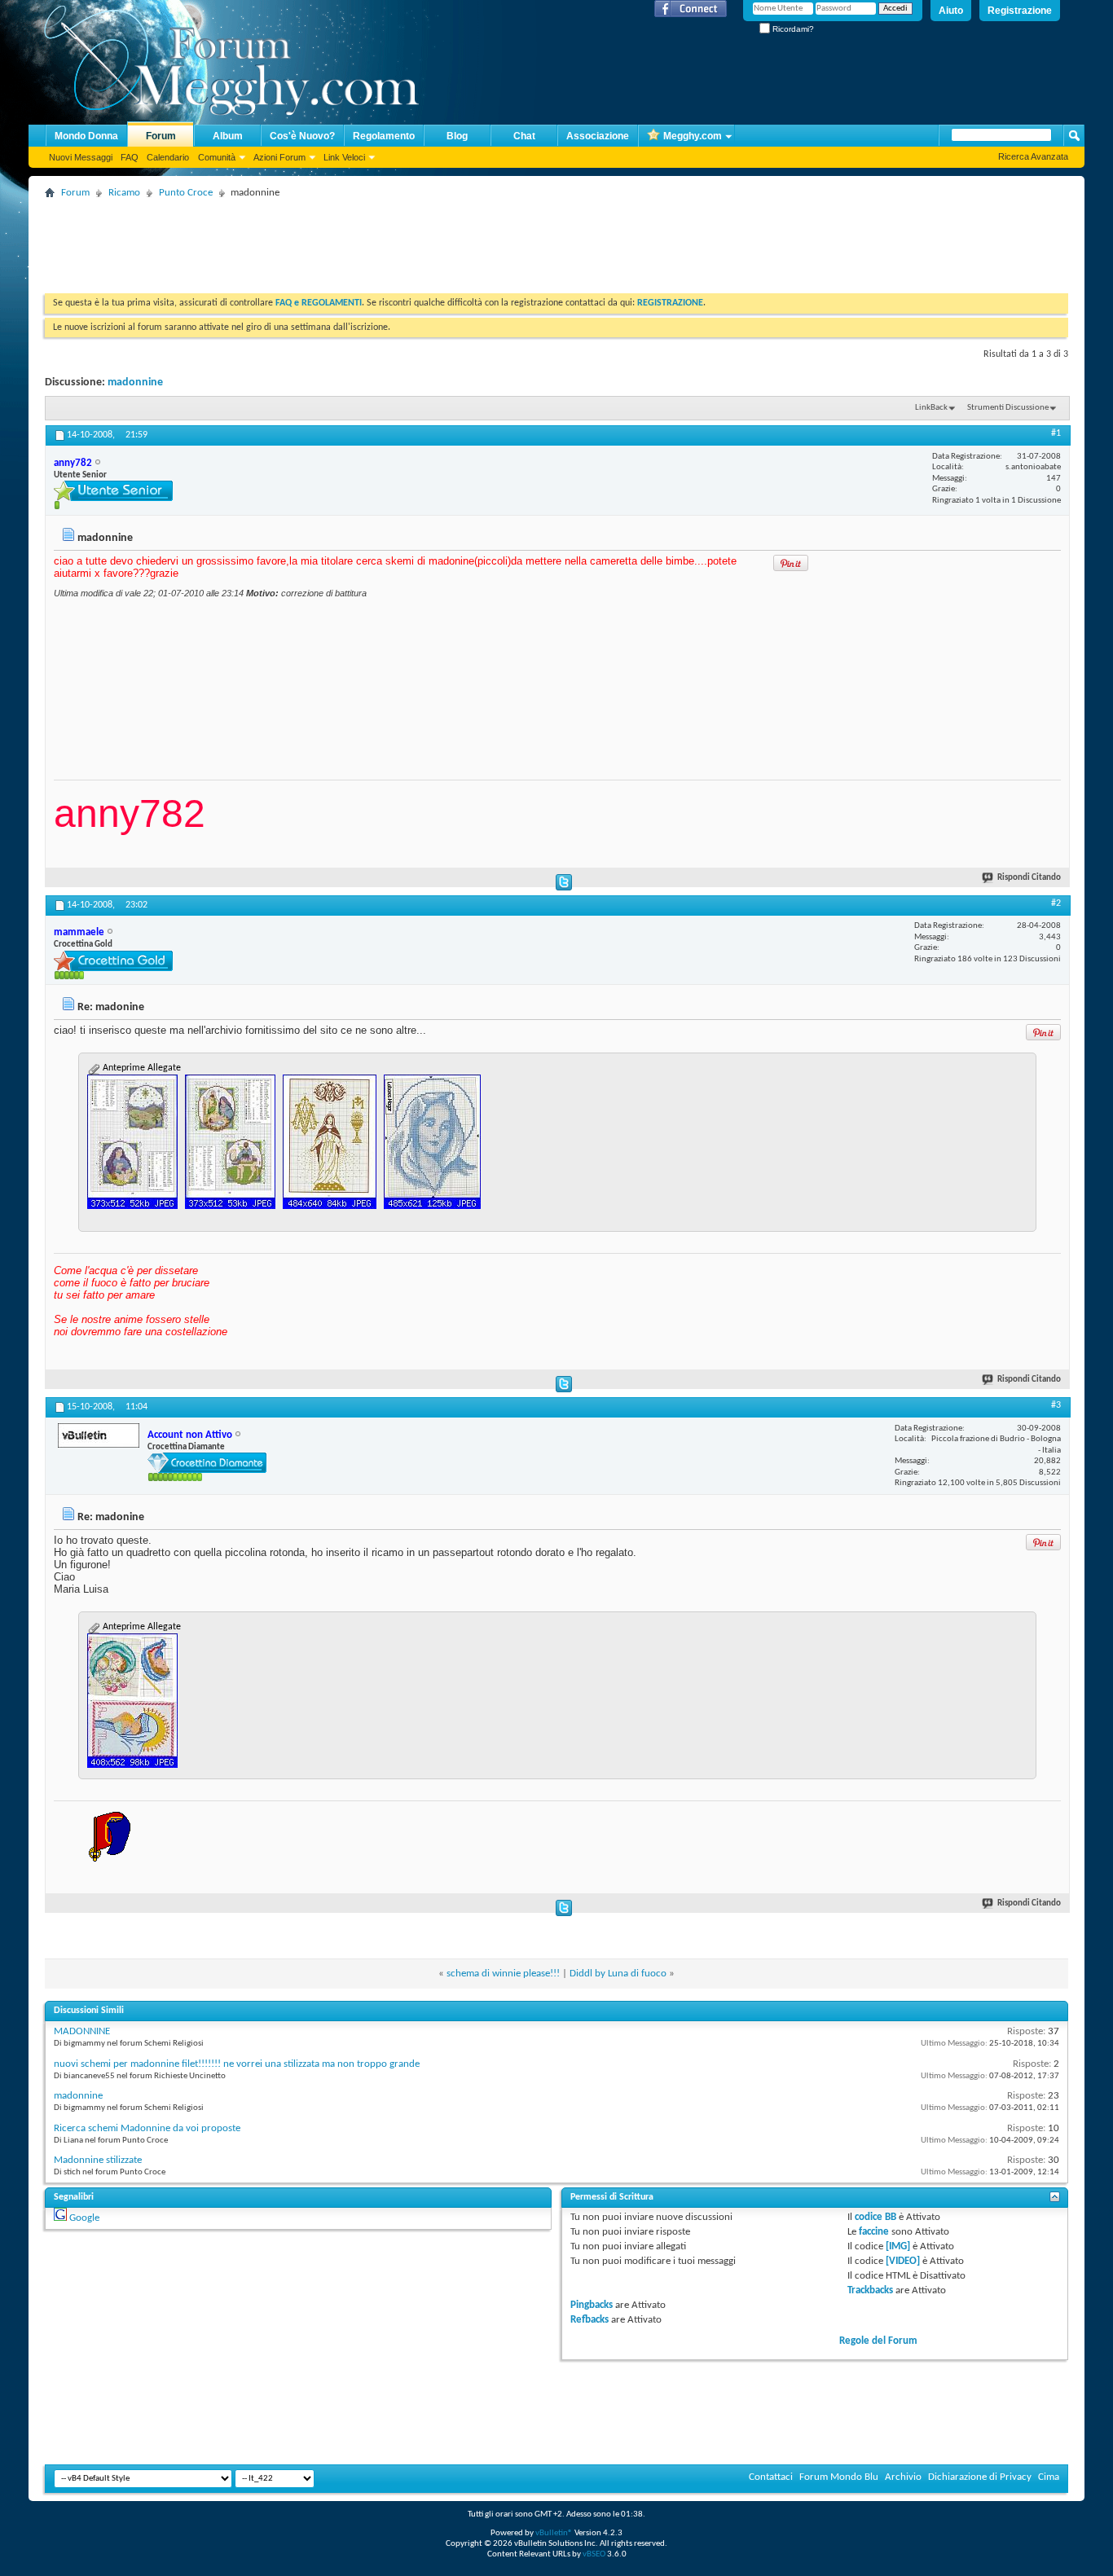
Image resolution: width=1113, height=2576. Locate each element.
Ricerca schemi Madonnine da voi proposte (147, 2128)
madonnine (135, 382)
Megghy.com (693, 136)
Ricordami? (792, 29)
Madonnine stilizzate (98, 2160)
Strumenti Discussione (1008, 408)
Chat (524, 136)
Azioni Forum (279, 157)
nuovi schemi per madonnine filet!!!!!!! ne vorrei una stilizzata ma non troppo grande (237, 2064)
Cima (1049, 2477)
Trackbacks (870, 2290)
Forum (161, 136)
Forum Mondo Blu (839, 2477)
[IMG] (898, 2246)
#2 (1056, 903)
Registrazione (1020, 11)
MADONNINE (82, 2031)
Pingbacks (592, 2305)
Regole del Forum (878, 2341)
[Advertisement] (341, 240)
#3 (1056, 1405)
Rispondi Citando (1029, 878)
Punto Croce (186, 193)
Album (228, 136)
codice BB (875, 2217)
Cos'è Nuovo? (302, 136)
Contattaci (771, 2477)
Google (84, 2218)
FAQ (130, 157)
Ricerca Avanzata (1033, 156)
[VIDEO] (903, 2261)
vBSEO (594, 2554)
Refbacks (589, 2320)
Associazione (598, 136)
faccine (874, 2232)
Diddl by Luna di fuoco (618, 1974)
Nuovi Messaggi (81, 157)
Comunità (217, 157)
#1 (1056, 433)
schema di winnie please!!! (503, 1974)
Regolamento (384, 136)
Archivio (903, 2477)
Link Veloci (344, 157)
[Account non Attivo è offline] (99, 1435)
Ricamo (124, 193)
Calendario (168, 157)
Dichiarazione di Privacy (980, 2477)
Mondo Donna (86, 136)
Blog (457, 136)
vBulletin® (554, 2533)
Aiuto (951, 11)
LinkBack (931, 408)
